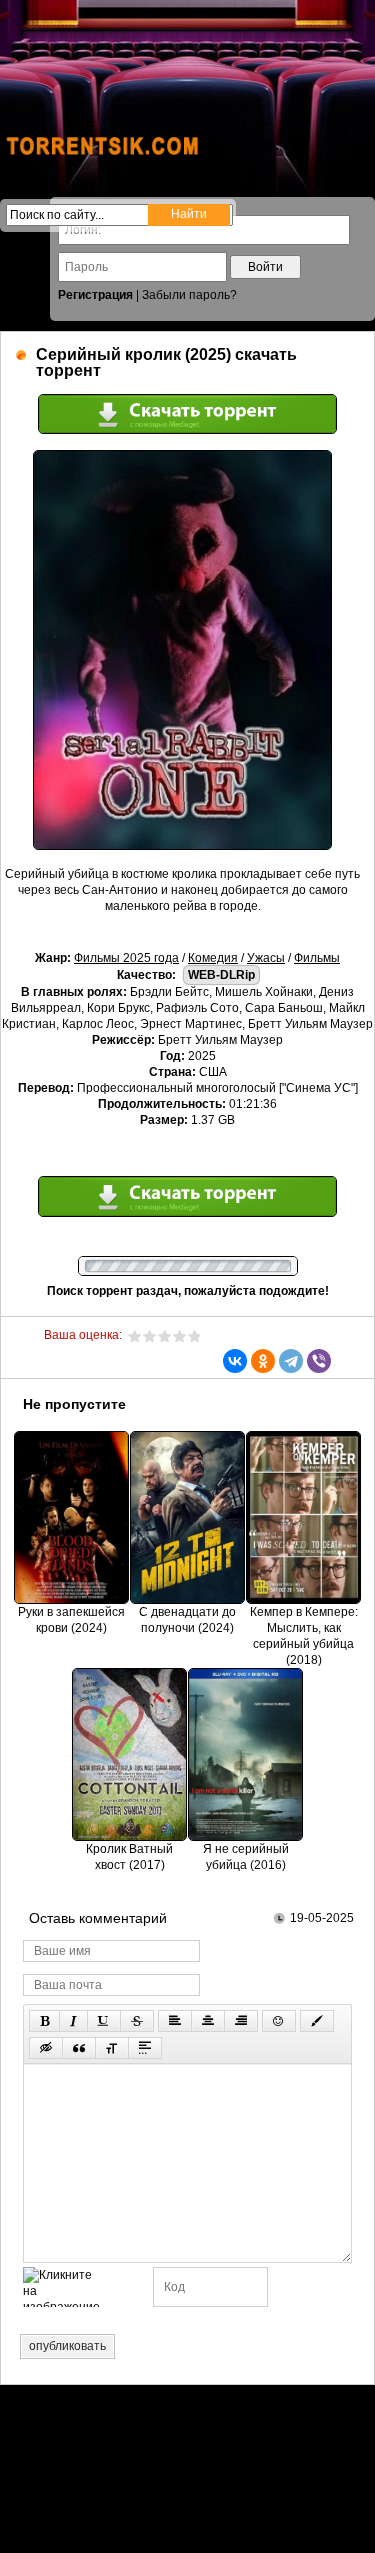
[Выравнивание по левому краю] (175, 2021)
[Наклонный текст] (73, 2021)
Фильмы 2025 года (126, 958)
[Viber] (319, 1361)
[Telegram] (291, 1361)
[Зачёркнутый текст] (137, 2021)
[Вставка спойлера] (145, 2048)
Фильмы (317, 958)
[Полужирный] (44, 2021)
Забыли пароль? (189, 295)
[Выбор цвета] (317, 2021)
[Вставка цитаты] (79, 2048)
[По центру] (208, 2021)
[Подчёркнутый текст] (104, 2021)
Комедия (213, 958)
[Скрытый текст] (46, 2048)
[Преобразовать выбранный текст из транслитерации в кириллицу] (112, 2048)
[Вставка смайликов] (279, 2021)
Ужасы (266, 958)
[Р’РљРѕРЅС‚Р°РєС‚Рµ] (235, 1361)
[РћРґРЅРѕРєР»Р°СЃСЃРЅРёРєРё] (263, 1361)
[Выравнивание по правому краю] (241, 2021)
